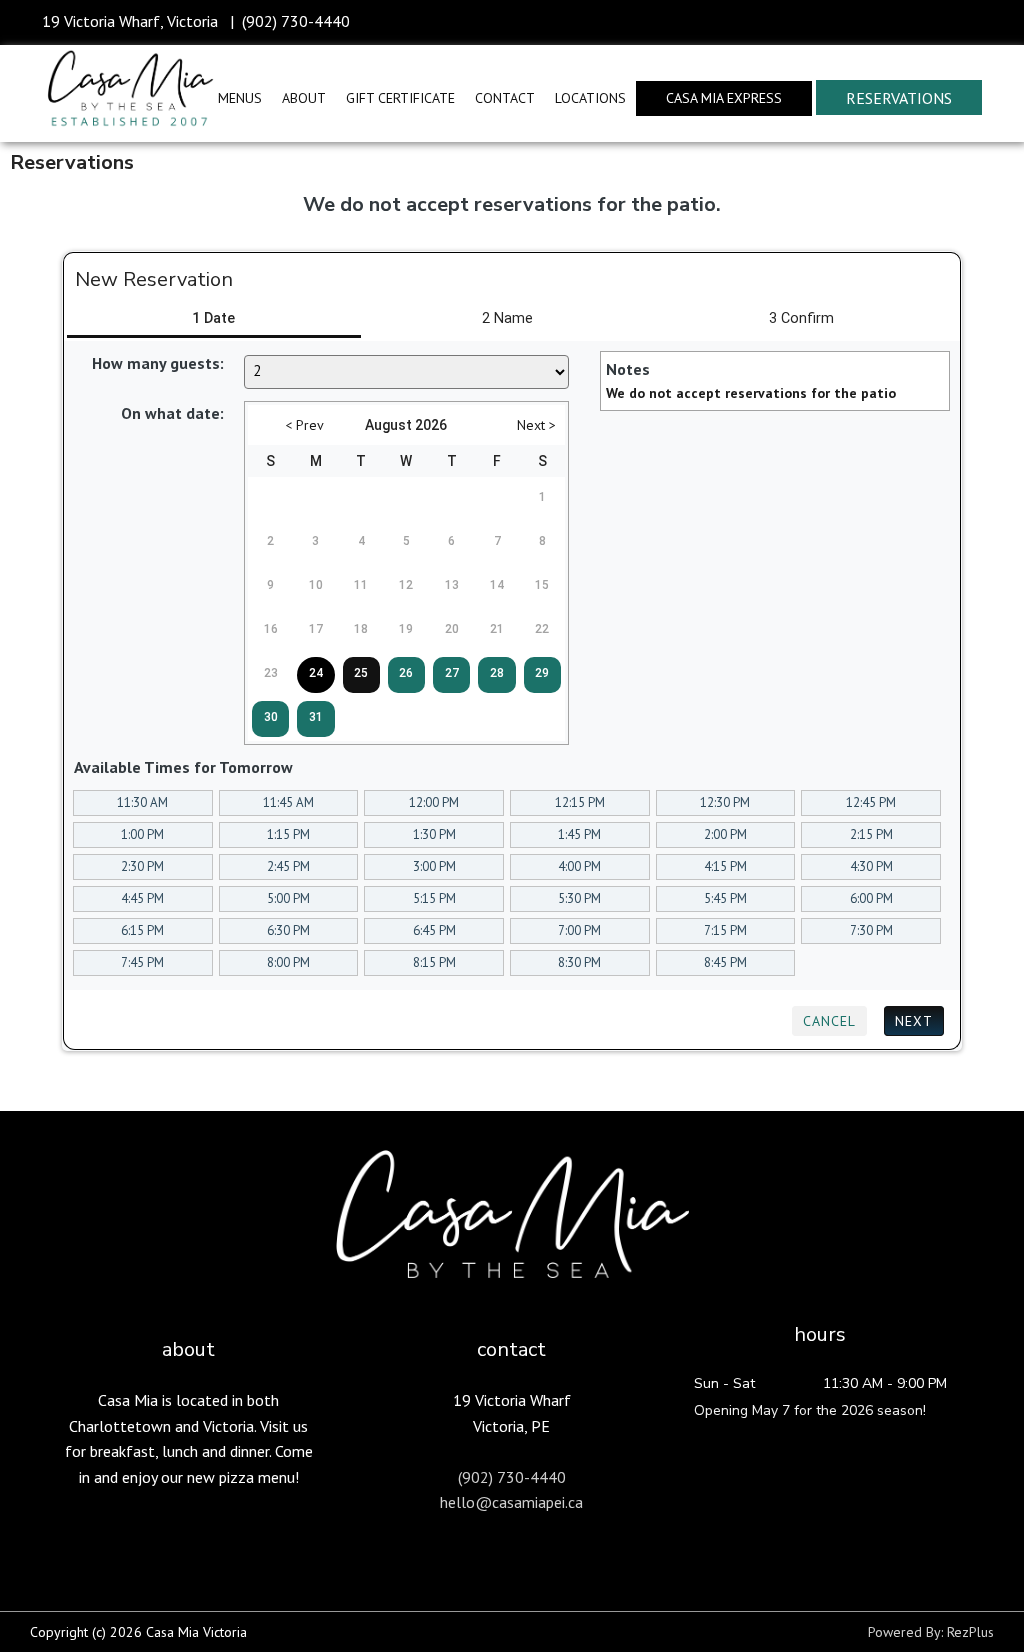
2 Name (507, 318)
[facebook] (924, 23)
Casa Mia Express (724, 98)
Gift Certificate (400, 98)
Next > (536, 425)
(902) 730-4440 (296, 21)
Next (914, 1021)
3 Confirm (801, 318)
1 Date (213, 318)
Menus (240, 98)
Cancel (829, 1021)
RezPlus (970, 1632)
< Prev (304, 425)
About (304, 98)
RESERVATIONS (899, 98)
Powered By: (907, 1632)
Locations (590, 98)
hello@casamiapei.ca (511, 1502)
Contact (505, 98)
